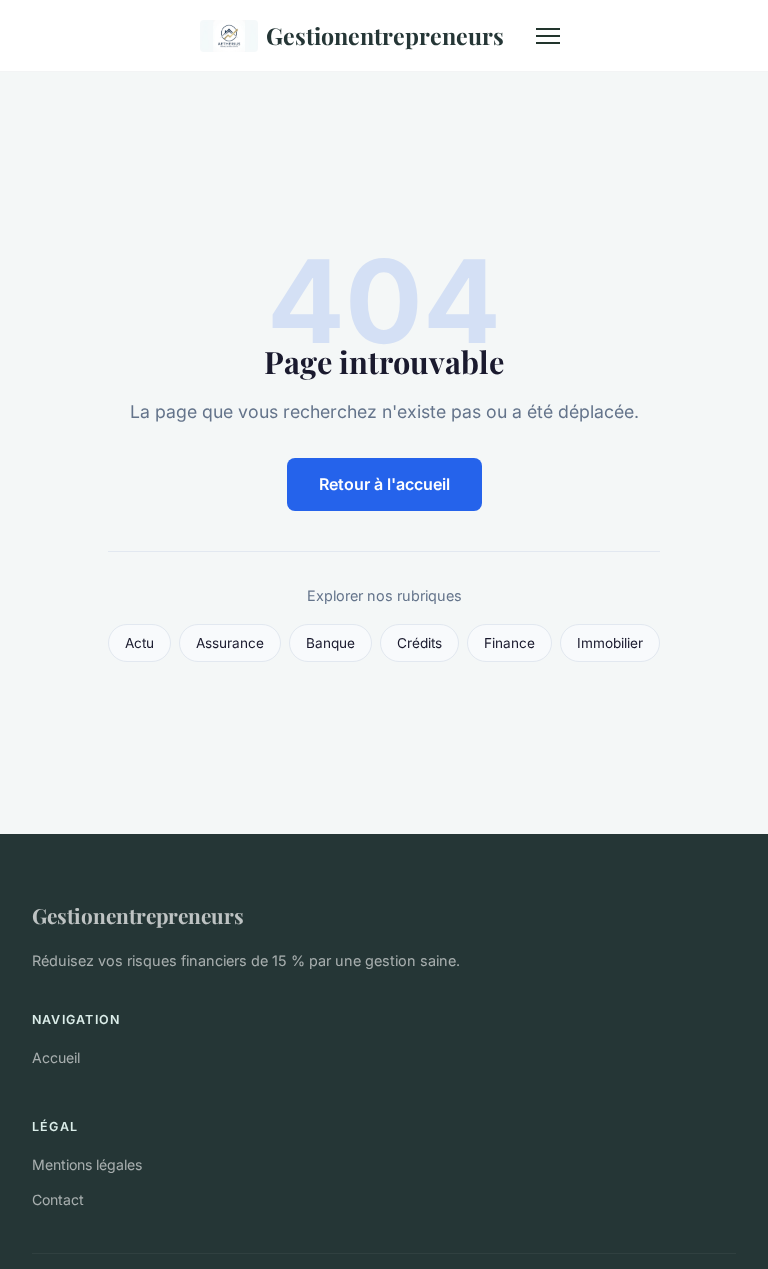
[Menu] (548, 36)
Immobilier (610, 643)
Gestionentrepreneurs (385, 35)
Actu (139, 643)
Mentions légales (87, 1164)
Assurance (230, 643)
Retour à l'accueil (384, 484)
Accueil (56, 1057)
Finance (509, 643)
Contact (58, 1199)
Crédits (419, 643)
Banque (330, 643)
